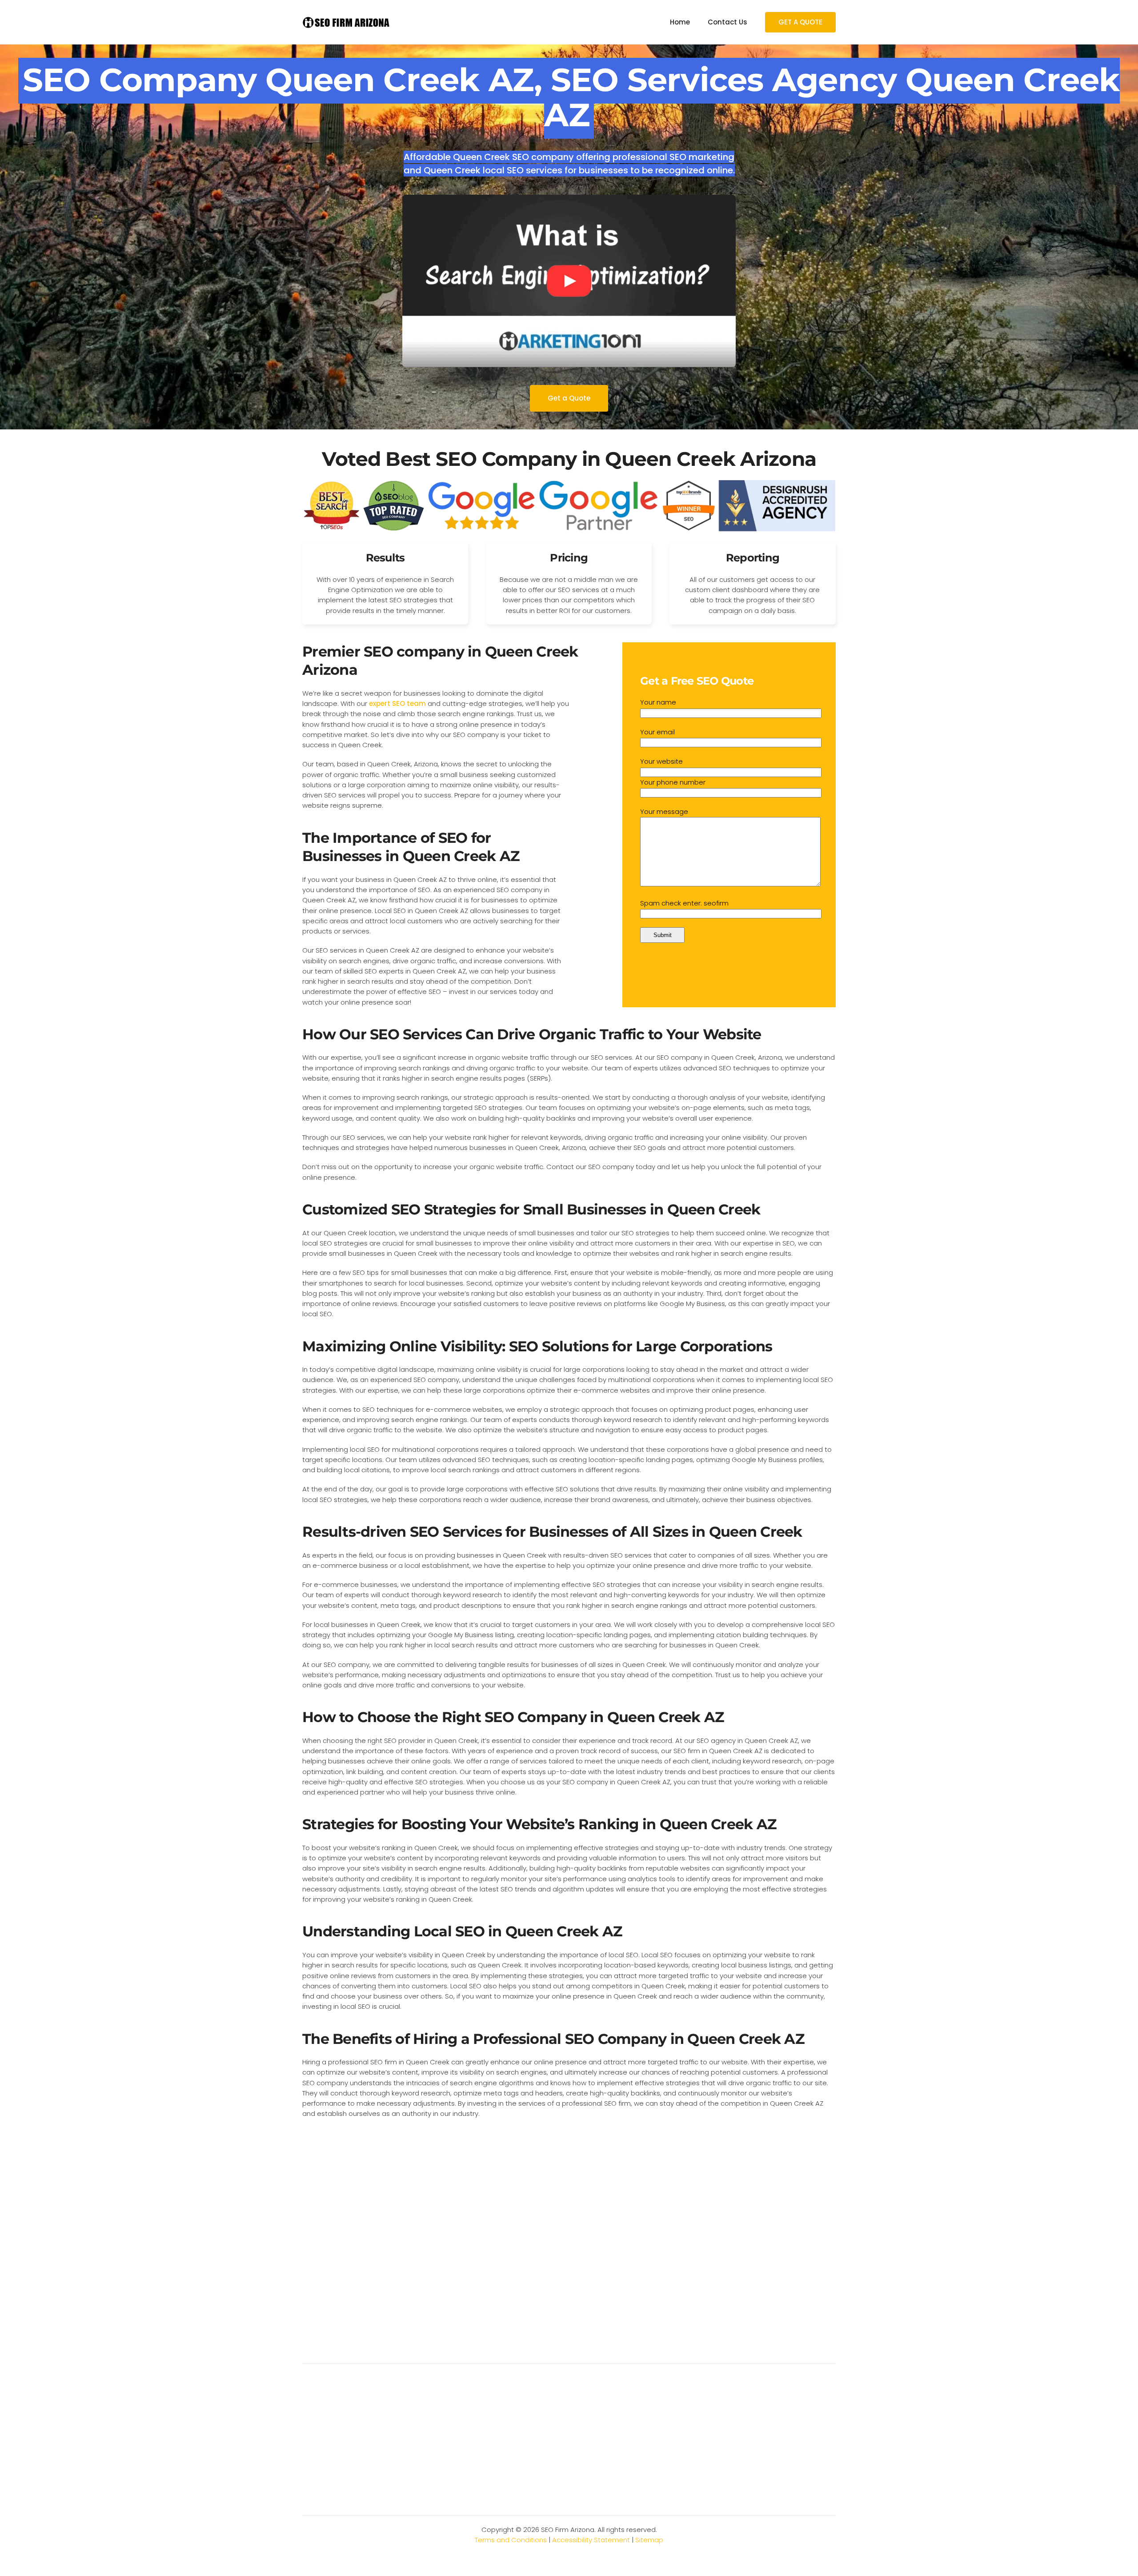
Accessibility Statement (591, 2540)
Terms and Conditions (511, 2540)
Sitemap (649, 2540)
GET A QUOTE (800, 22)
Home (680, 22)
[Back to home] (347, 22)
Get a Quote (569, 398)
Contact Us (727, 22)
